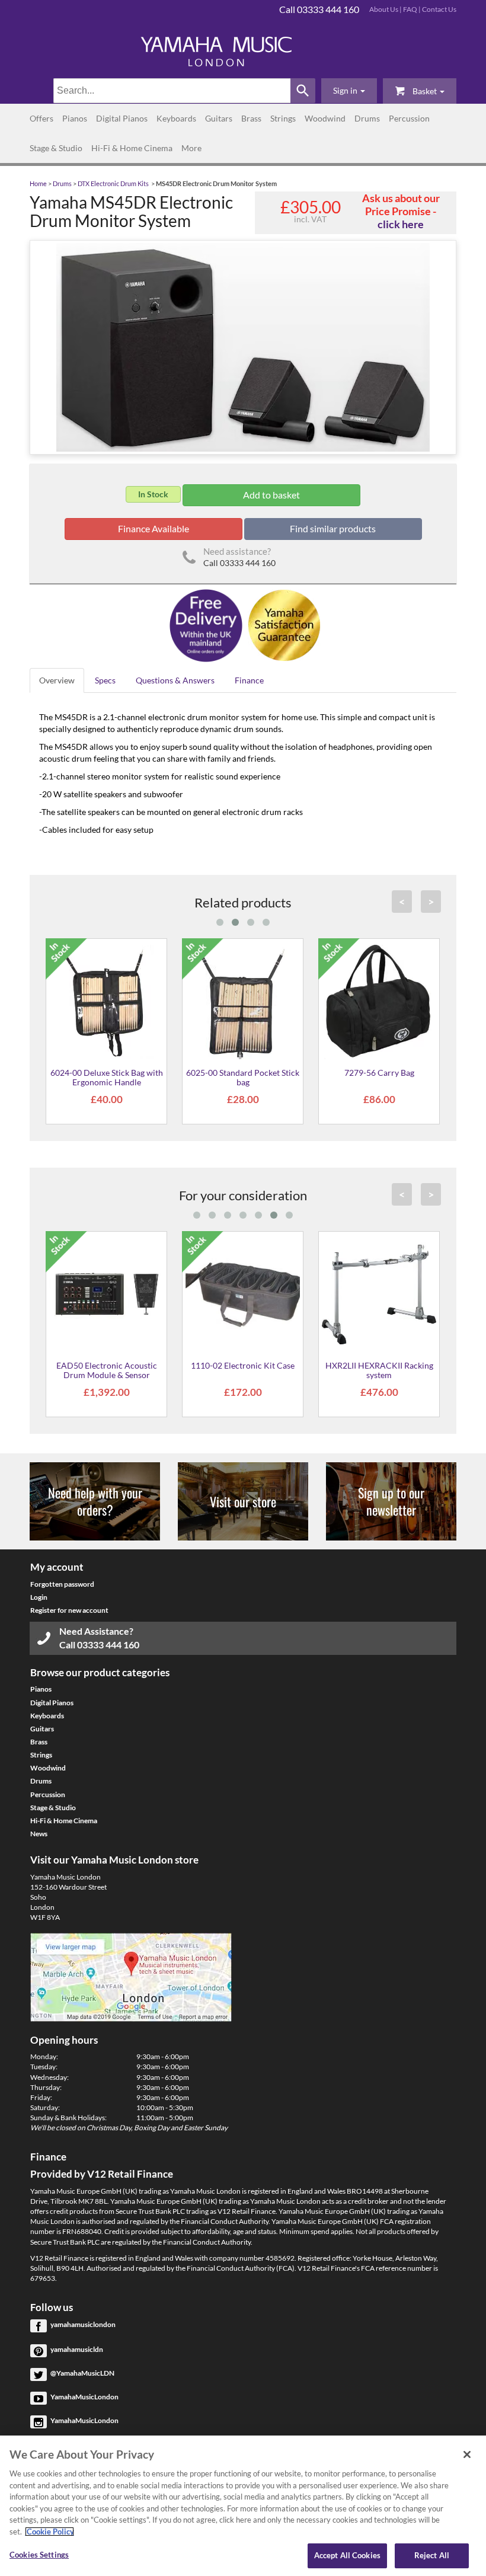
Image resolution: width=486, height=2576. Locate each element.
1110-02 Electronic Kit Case (243, 1365)
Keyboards (176, 118)
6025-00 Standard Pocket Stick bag (243, 1077)
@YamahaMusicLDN (82, 2373)
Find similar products (333, 528)
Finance (249, 680)
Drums (367, 118)
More (191, 148)
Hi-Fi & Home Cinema (132, 148)
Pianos (75, 118)
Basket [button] (425, 91)
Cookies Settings (39, 2555)
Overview (57, 680)
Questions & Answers (175, 680)
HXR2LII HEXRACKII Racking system (379, 1370)
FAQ (410, 9)
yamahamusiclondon (83, 2324)
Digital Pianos (122, 118)
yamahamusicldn (77, 2349)
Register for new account (69, 1610)
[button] (349, 91)
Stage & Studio (56, 148)
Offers (41, 118)
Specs (105, 680)
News (39, 1834)
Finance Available (154, 528)
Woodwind (325, 118)
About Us (384, 9)
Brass (251, 118)
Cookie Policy (49, 2532)
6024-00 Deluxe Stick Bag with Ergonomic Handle (107, 1077)
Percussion (409, 118)
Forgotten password (62, 1584)
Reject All (432, 2555)
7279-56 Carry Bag (379, 1073)
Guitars (219, 118)
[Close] (467, 2454)
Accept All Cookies (347, 2555)
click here (401, 224)
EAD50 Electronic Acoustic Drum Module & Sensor (107, 1370)
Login (39, 1597)
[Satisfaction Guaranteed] (282, 624)
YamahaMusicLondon (84, 2397)
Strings (283, 118)
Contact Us (439, 9)
